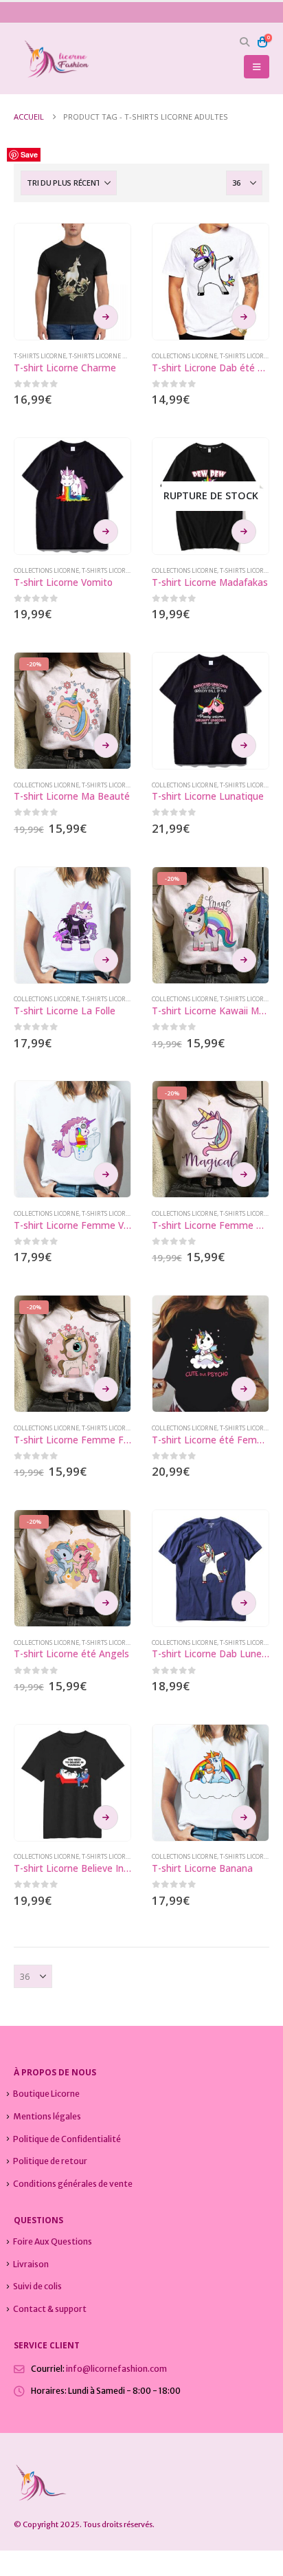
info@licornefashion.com (116, 2369)
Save (29, 154)
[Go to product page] (72, 282)
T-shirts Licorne (40, 356)
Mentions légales (47, 2116)
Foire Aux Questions (53, 2241)
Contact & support (50, 2309)
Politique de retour (50, 2161)
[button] (245, 42)
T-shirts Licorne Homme (108, 356)
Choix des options (106, 317)
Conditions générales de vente (73, 2184)
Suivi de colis (37, 2286)
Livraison (31, 2264)
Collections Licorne (184, 356)
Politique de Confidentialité (67, 2139)
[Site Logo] (52, 59)
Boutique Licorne (46, 2094)
